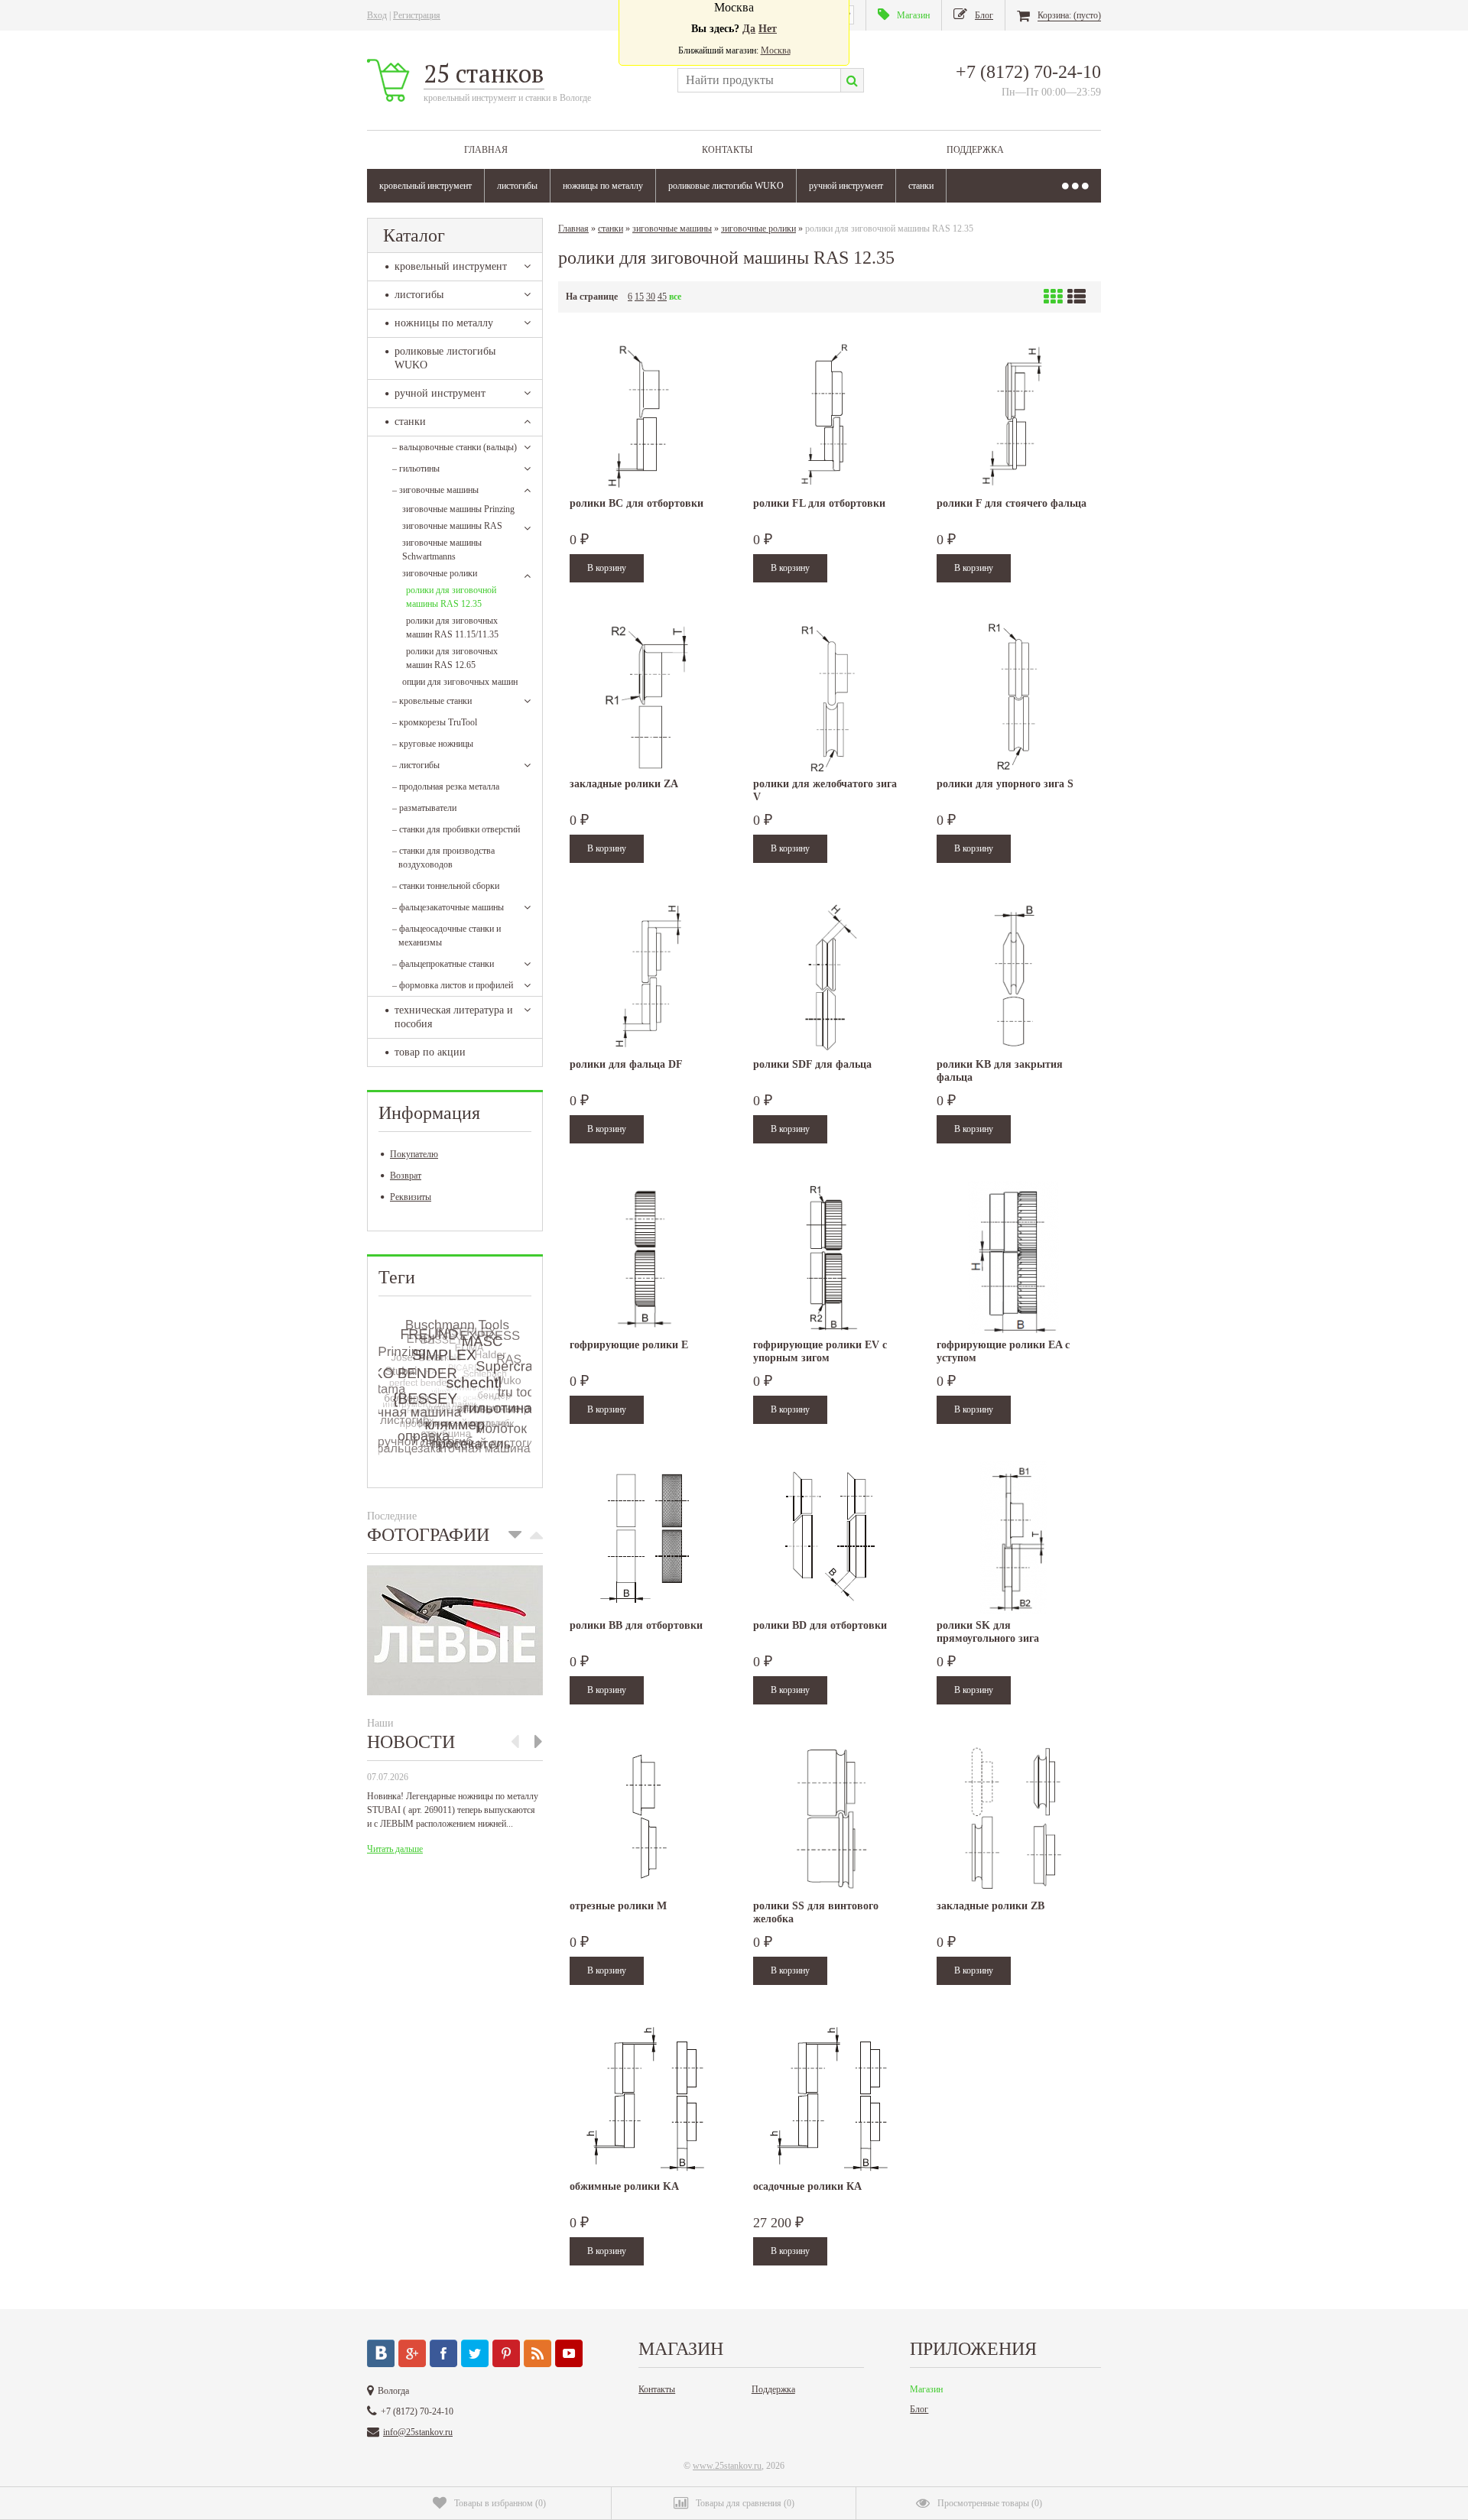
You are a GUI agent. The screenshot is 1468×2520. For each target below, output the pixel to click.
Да (749, 29)
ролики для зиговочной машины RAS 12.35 (451, 597)
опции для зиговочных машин (460, 682)
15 (639, 297)
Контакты (727, 150)
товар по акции (430, 1052)
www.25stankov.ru (727, 2466)
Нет (768, 29)
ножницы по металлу (603, 186)
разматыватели (424, 808)
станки (921, 186)
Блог (919, 2409)
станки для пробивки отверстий (456, 829)
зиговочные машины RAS (452, 526)
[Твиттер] (475, 2353)
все (675, 297)
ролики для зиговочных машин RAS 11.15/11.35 (452, 628)
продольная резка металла (446, 786)
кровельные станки (432, 701)
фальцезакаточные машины (448, 907)
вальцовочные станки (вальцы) (455, 447)
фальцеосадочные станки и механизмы (447, 936)
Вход (377, 15)
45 (662, 297)
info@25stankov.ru (418, 2432)
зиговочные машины (435, 490)
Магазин (926, 2389)
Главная (486, 150)
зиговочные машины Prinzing (458, 509)
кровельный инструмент (425, 186)
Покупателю (414, 1154)
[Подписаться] (538, 2353)
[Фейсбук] (443, 2353)
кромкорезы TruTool (435, 722)
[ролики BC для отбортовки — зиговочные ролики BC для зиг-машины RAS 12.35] (646, 416)
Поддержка (975, 150)
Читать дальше (395, 1849)
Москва (776, 50)
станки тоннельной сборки (446, 886)
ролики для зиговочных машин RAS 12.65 (452, 658)
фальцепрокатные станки (443, 964)
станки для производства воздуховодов (443, 858)
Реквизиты (411, 1197)
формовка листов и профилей (453, 985)
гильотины (416, 469)
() (500, 2503)
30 (651, 297)
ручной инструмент (846, 186)
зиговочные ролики (440, 573)
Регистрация (417, 15)
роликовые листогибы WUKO (726, 186)
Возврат (406, 1176)
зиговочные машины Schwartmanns (442, 550)
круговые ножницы (433, 744)
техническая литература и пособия (454, 1017)
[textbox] (759, 80)
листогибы (517, 186)
